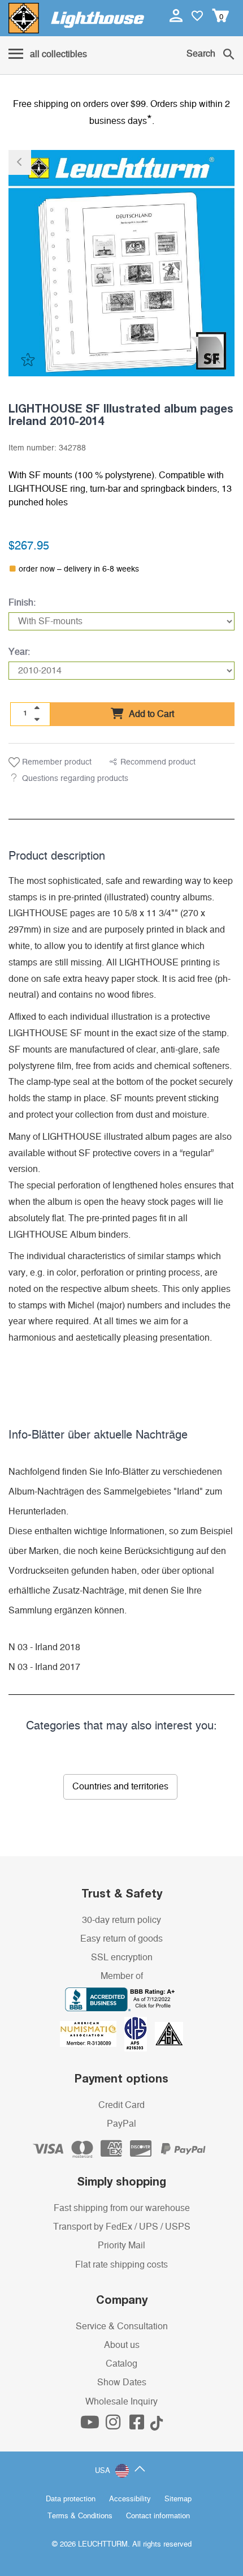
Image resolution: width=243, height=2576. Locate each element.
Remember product (56, 762)
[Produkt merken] (27, 359)
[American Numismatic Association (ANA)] (92, 2033)
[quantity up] (37, 708)
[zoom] (216, 359)
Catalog (121, 2364)
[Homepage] (76, 18)
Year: (19, 652)
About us (122, 2345)
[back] (20, 162)
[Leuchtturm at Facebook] (138, 2425)
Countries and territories (120, 1787)
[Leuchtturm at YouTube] (91, 2425)
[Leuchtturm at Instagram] (114, 2425)
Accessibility (130, 2499)
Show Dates (122, 2382)
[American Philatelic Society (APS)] (140, 2033)
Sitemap (178, 2499)
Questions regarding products (75, 779)
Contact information (158, 2516)
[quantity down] (37, 719)
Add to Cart (150, 714)
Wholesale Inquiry (121, 2402)
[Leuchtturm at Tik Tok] (157, 2425)
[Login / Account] (177, 15)
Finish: (22, 603)
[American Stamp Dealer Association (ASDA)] (169, 2033)
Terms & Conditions (80, 2516)
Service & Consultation (122, 2326)
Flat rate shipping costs (121, 2265)
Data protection (71, 2499)
